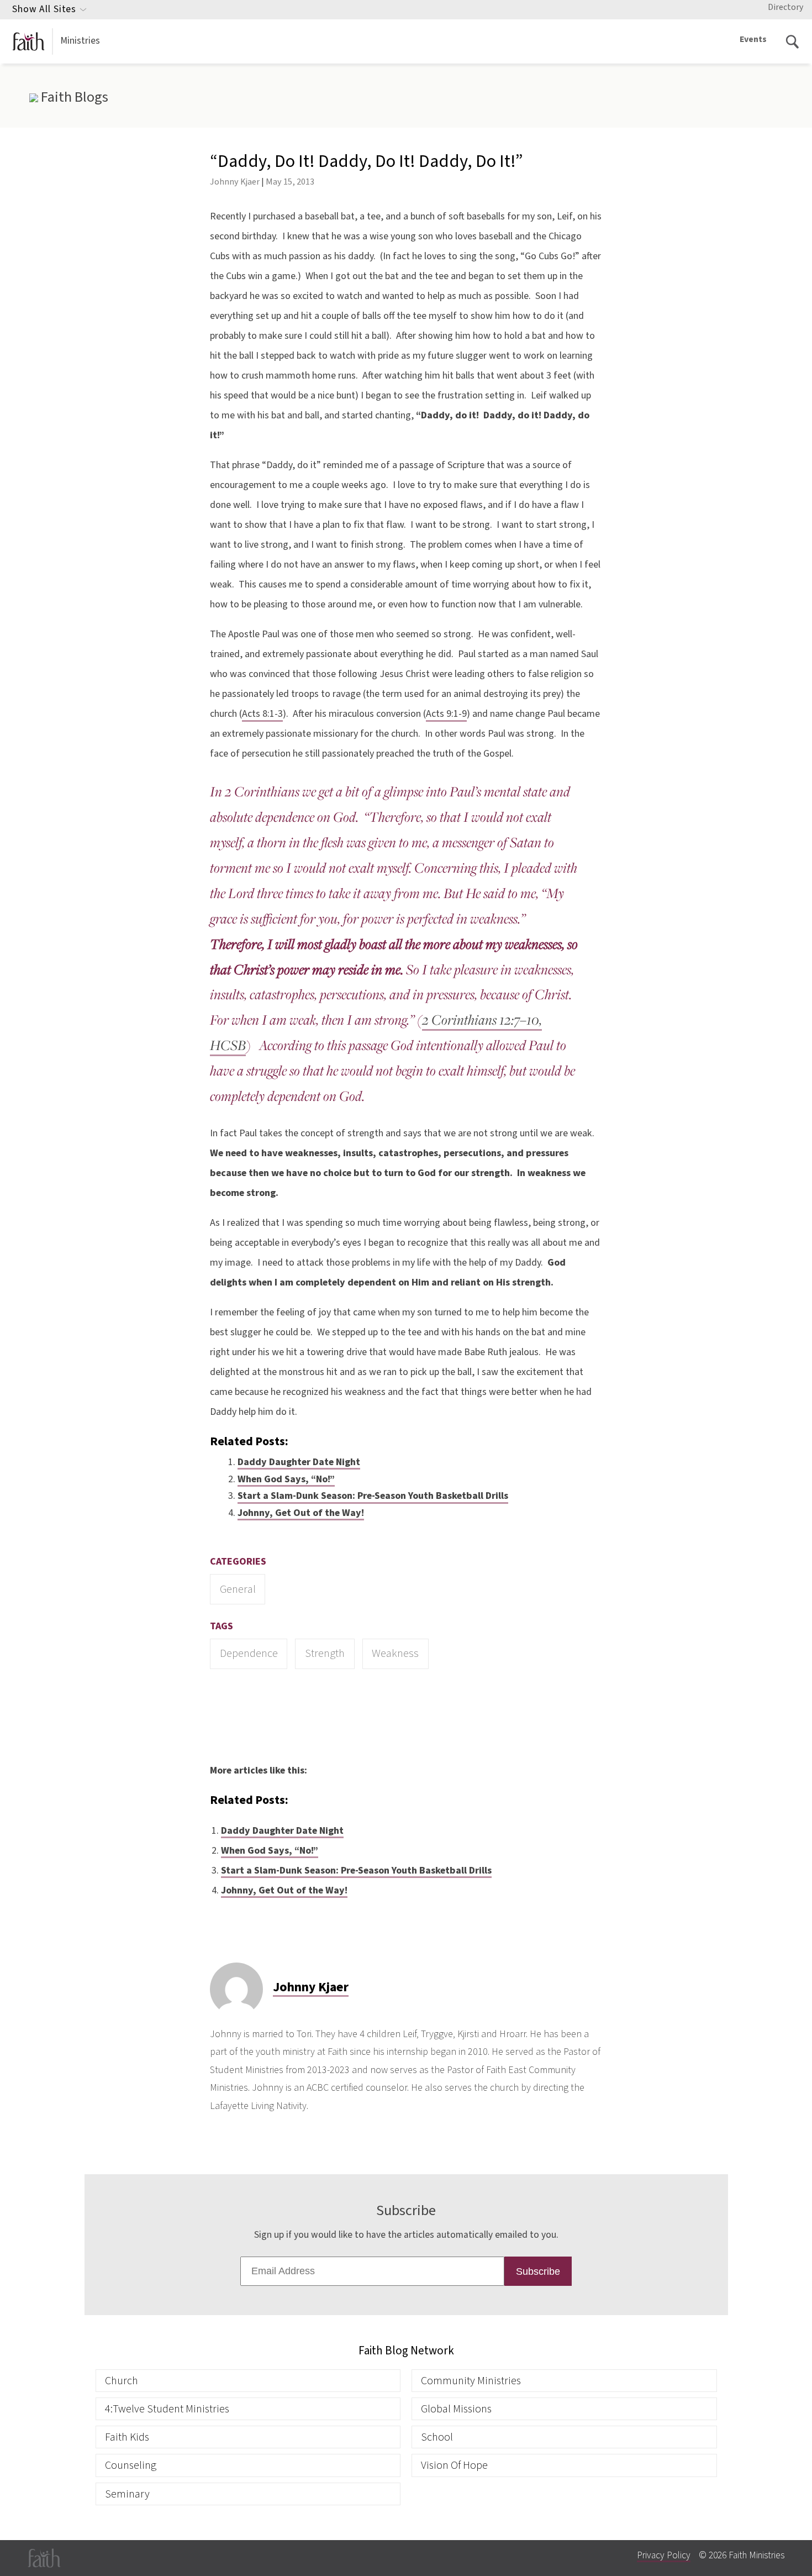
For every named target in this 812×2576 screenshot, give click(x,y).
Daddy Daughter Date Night (299, 1462)
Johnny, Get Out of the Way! (301, 1513)
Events (753, 39)
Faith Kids (127, 2437)
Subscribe (538, 2271)
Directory (785, 7)
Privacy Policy (664, 2555)
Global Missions (456, 2409)
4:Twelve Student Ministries (167, 2409)
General (238, 1589)
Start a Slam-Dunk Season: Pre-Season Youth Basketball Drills (373, 1496)
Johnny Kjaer (235, 182)
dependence (249, 1653)
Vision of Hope (454, 2465)
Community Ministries (471, 2381)
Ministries (80, 41)
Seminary (127, 2494)
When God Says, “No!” (286, 1479)
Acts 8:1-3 (262, 714)
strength (325, 1653)
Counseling (131, 2465)
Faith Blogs (73, 97)
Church (122, 2381)
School (437, 2437)
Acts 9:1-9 (446, 714)
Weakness (395, 1653)
